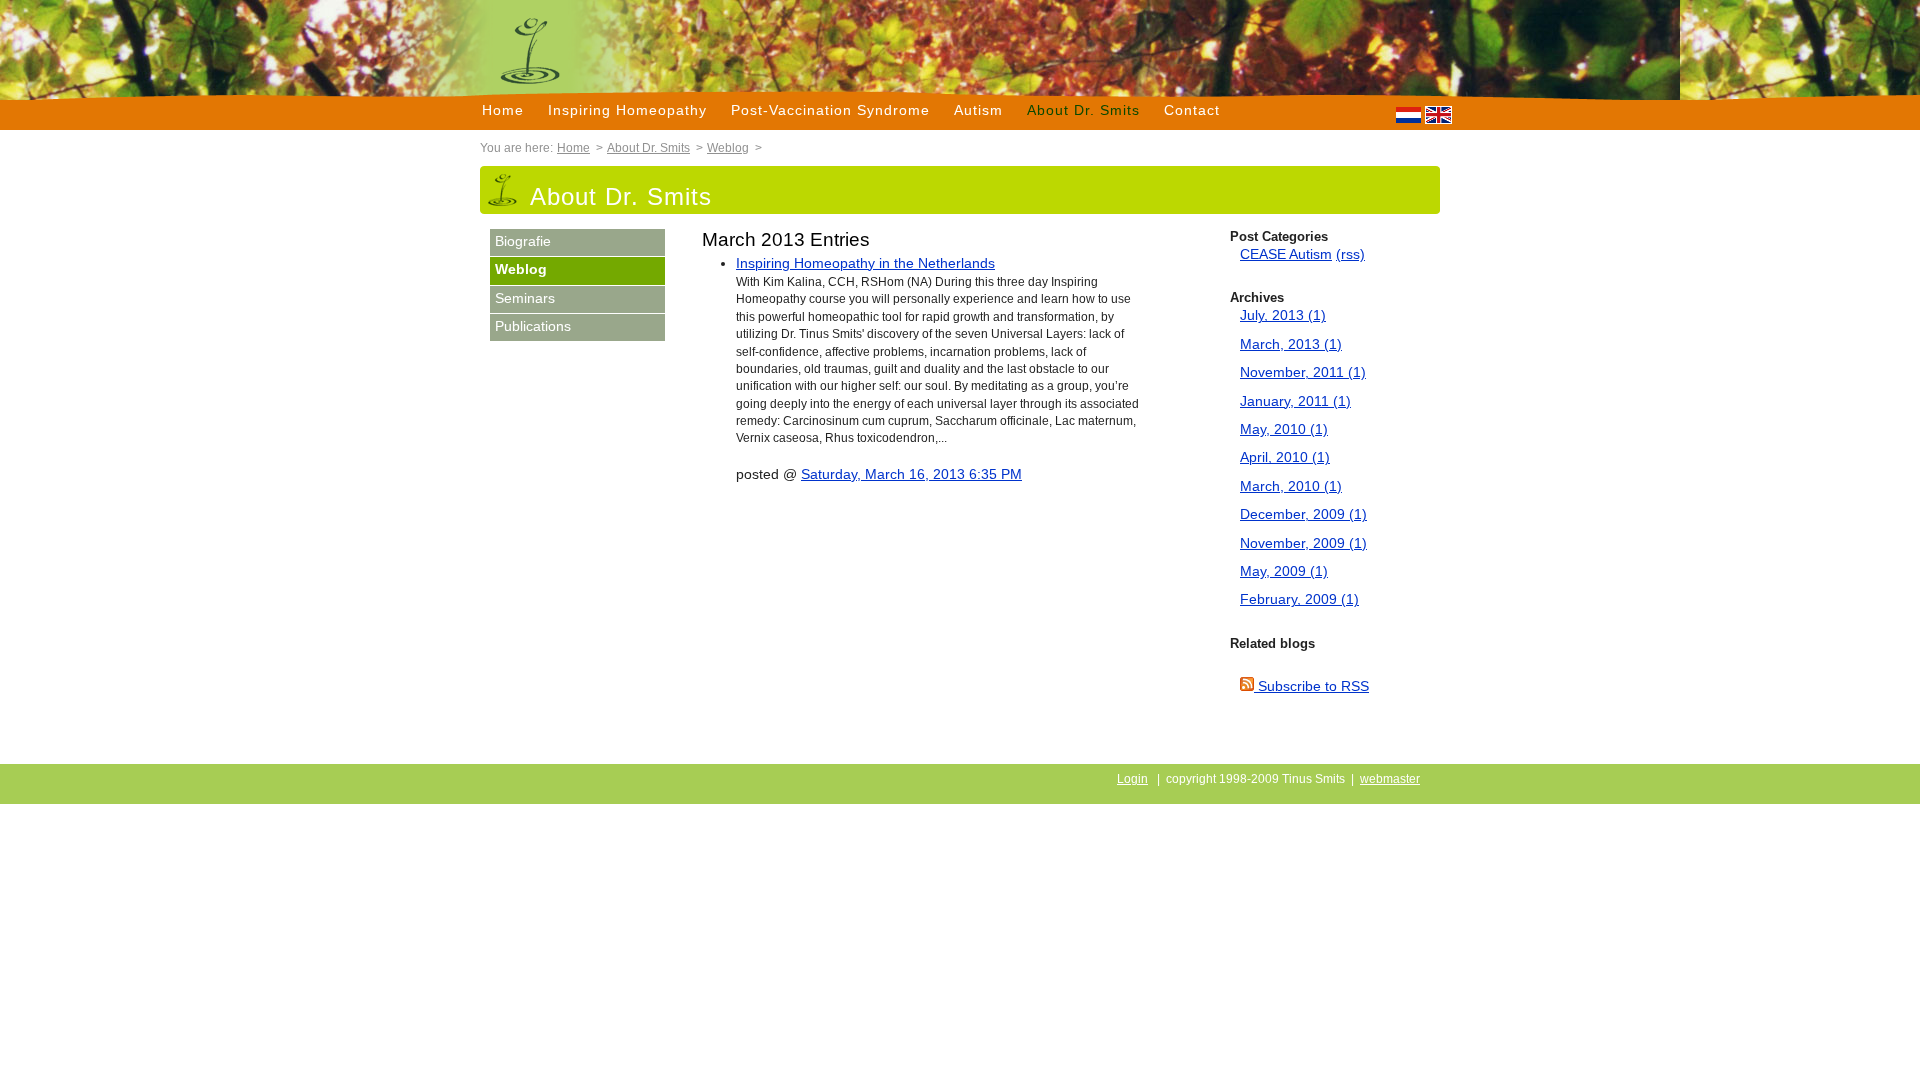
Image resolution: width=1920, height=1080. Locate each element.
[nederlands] (1408, 115)
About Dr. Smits (1083, 110)
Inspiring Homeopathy (627, 110)
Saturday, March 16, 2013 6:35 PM (911, 474)
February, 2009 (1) (1299, 599)
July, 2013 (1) (1283, 315)
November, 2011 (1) (1303, 372)
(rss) (1350, 254)
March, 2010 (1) (1291, 486)
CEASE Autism (1286, 254)
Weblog (728, 148)
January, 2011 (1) (1295, 401)
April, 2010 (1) (1285, 457)
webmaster (1390, 779)
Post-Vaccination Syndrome (830, 110)
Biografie (523, 241)
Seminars (525, 298)
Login (1132, 779)
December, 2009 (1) (1303, 514)
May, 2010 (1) (1284, 429)
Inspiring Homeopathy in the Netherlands (865, 263)
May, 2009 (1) (1284, 571)
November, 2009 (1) (1303, 543)
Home (503, 110)
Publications (533, 326)
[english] (1438, 115)
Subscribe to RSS (1311, 686)
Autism (978, 110)
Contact (1192, 110)
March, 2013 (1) (1291, 344)
